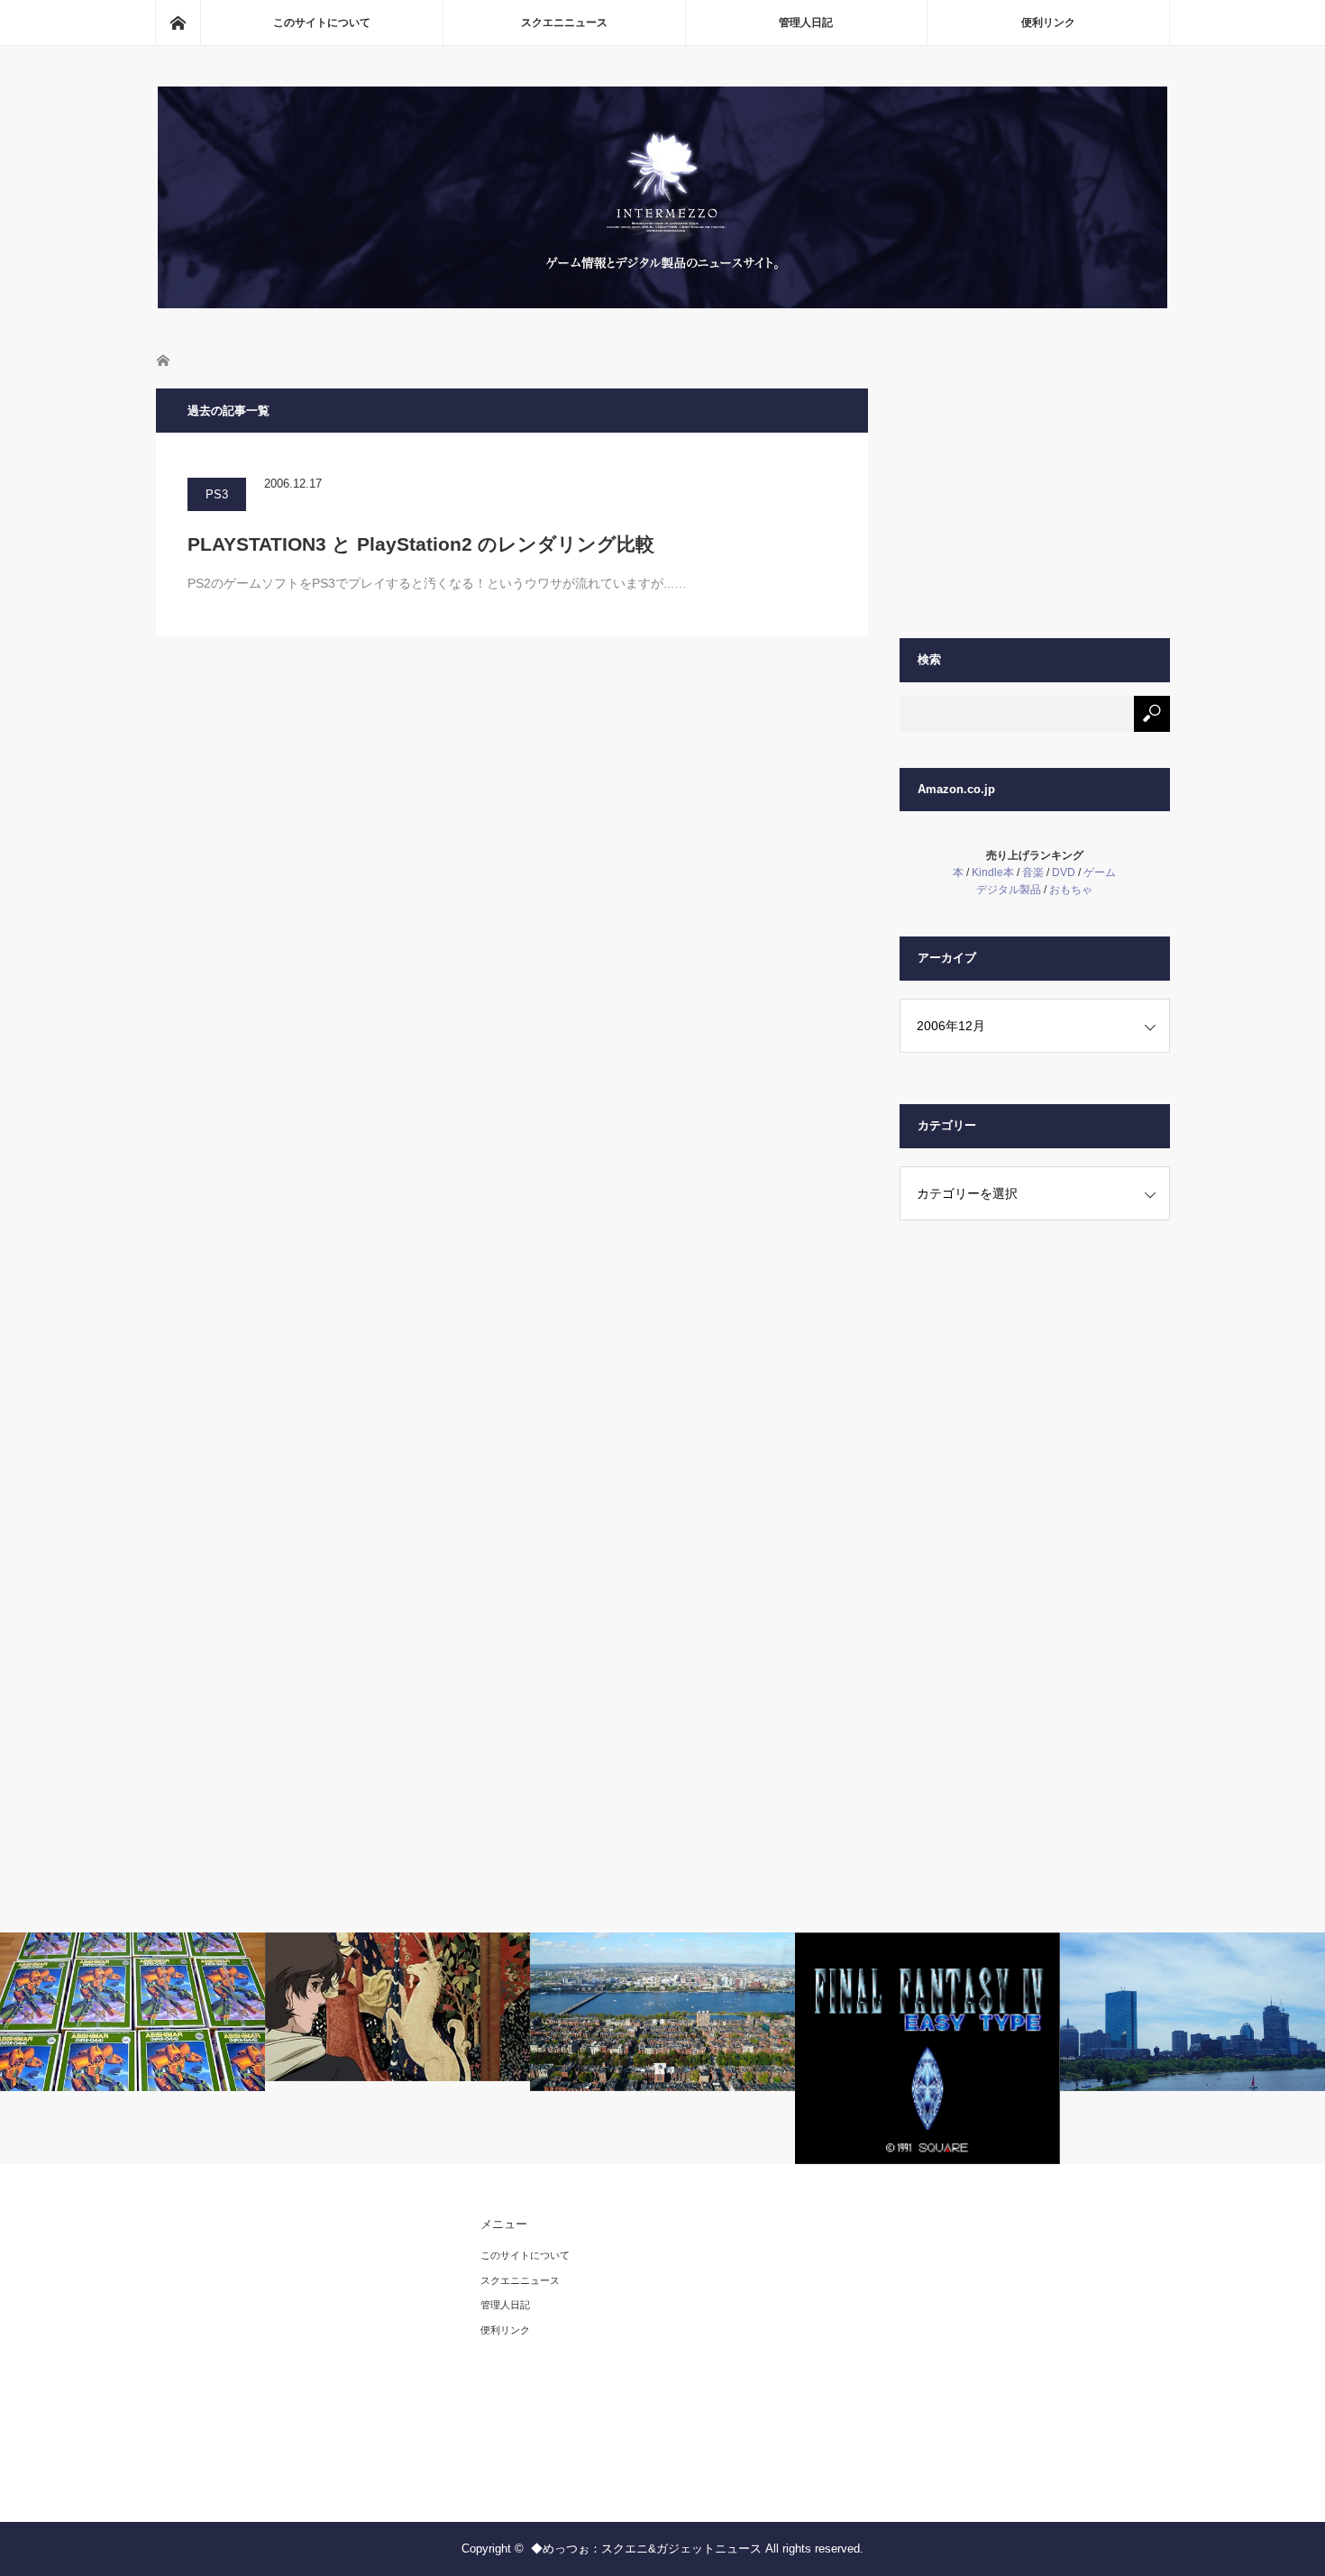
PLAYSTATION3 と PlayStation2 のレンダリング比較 (421, 544)
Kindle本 (993, 872)
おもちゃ (1071, 890)
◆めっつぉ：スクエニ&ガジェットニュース (646, 2549)
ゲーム (1100, 872)
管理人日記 (806, 23)
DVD (1064, 872)
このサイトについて (322, 23)
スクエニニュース (564, 23)
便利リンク (1048, 23)
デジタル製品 (1009, 890)
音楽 (1033, 872)
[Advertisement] (1035, 501)
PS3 (217, 494)
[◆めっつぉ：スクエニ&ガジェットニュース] (662, 303)
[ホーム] (178, 23)
